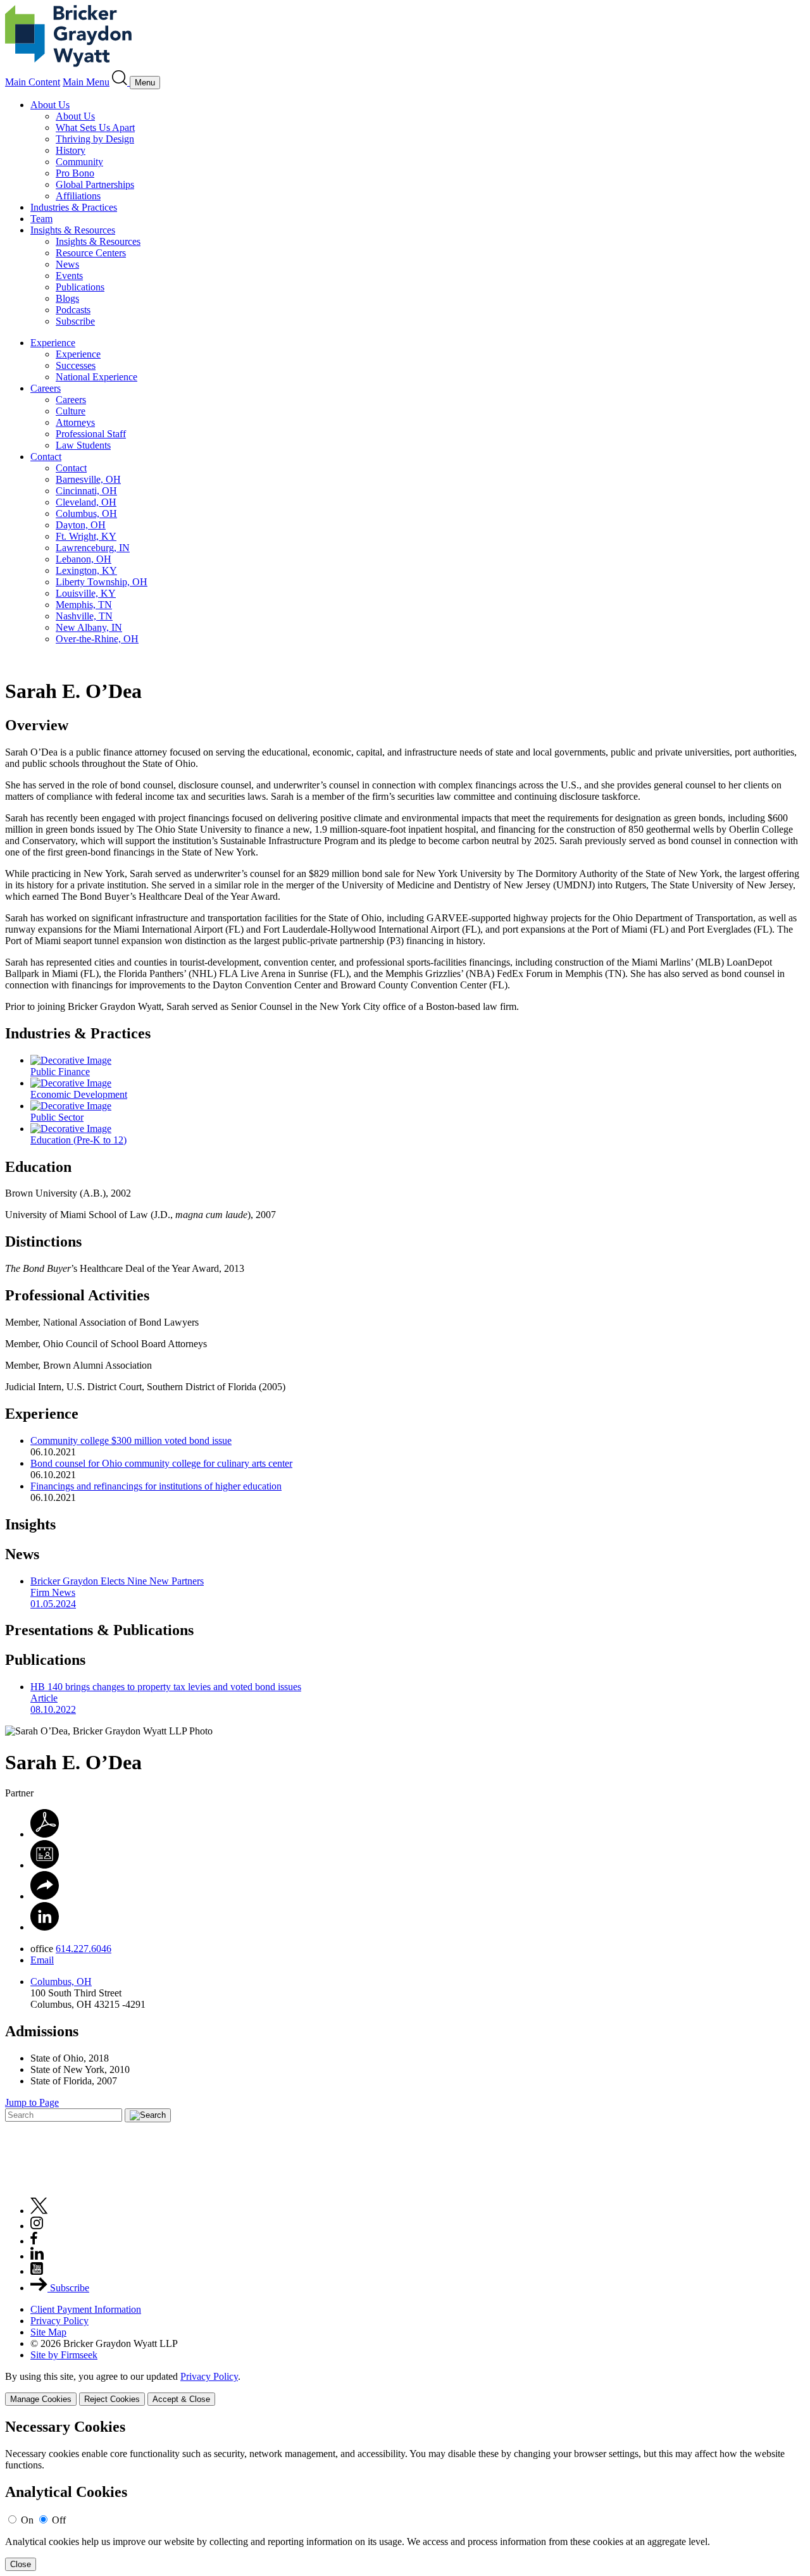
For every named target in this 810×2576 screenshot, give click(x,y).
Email (42, 1960)
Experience (53, 343)
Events (69, 276)
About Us (50, 105)
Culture (71, 411)
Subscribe (75, 321)
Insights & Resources (73, 230)
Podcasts (73, 310)
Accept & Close (181, 2399)
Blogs (67, 298)
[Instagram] (37, 2226)
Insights (30, 1524)
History (71, 150)
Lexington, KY (86, 570)
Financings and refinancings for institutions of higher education (156, 1486)
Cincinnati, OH (86, 491)
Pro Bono (75, 173)
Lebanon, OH (84, 559)
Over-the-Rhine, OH (97, 639)
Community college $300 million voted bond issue (131, 1440)
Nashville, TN (84, 616)
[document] (405, 2495)
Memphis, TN (84, 605)
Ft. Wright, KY (86, 536)
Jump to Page (32, 2102)
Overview (37, 725)
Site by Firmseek (64, 2355)
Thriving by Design (95, 139)
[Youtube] (37, 2271)
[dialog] (405, 2388)
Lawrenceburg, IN (93, 548)
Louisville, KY (86, 593)
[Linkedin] (37, 2256)
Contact (46, 457)
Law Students (83, 445)
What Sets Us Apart (95, 128)
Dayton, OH (81, 525)
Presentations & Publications (99, 1630)
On (27, 2520)
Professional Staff (91, 434)
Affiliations (78, 196)
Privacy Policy (59, 2321)
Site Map (48, 2332)
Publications (80, 287)
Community (79, 162)
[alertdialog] (405, 2495)
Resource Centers (91, 253)
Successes (76, 365)
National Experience (97, 377)
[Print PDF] (45, 1834)
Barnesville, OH (88, 479)
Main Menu (86, 82)
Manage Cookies (41, 2399)
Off (59, 2520)
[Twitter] (39, 2211)
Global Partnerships (95, 184)
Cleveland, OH (86, 502)
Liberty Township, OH (102, 582)
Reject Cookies (112, 2399)
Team (41, 219)
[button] (45, 1896)
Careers (46, 388)
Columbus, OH (86, 513)
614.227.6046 (84, 1949)
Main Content (33, 82)
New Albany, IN (89, 627)
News (67, 264)
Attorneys (75, 422)
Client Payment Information (86, 2309)
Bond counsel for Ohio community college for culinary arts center (161, 1463)
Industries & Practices (74, 207)
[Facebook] (34, 2241)
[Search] (121, 82)
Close (21, 2564)
